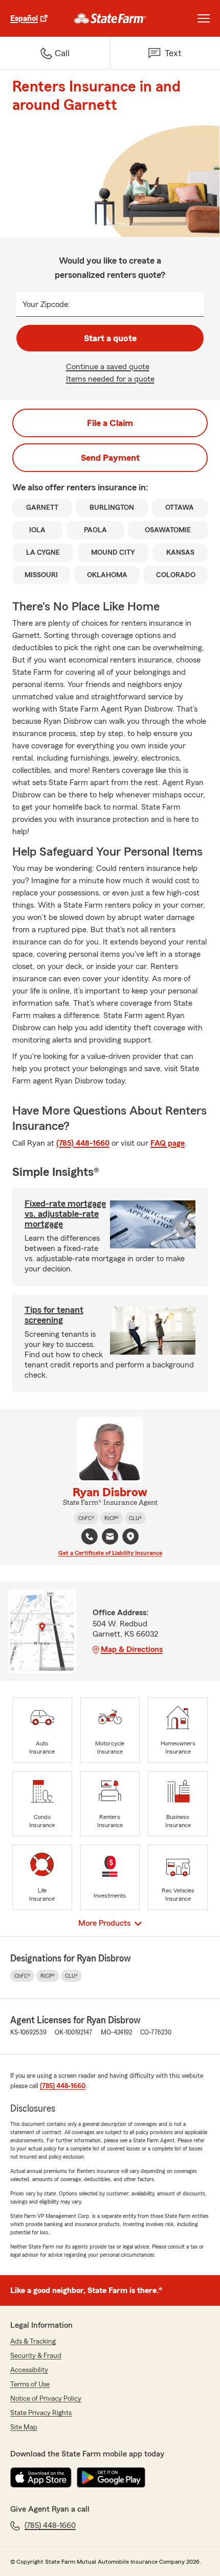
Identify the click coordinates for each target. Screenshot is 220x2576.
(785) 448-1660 (83, 1143)
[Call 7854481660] (90, 1537)
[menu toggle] (204, 18)
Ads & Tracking (33, 2342)
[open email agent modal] (110, 1538)
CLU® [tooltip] (135, 1518)
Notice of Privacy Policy (46, 2399)
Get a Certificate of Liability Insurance (110, 1553)
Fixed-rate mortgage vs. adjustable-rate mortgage (65, 1214)
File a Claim (110, 423)
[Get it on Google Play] (111, 2477)
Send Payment (110, 458)
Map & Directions (132, 1649)
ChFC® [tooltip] (86, 1518)
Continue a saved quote (108, 367)
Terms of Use (30, 2384)
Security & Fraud (36, 2356)
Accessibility (29, 2370)
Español (24, 18)
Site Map (24, 2427)
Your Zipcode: (46, 304)
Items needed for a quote (110, 379)
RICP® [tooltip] (112, 1518)
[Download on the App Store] (41, 2477)
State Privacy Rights (41, 2413)
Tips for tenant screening (54, 1315)
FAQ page (168, 1143)
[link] (110, 18)
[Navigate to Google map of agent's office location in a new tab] (130, 1537)
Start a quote (110, 338)
